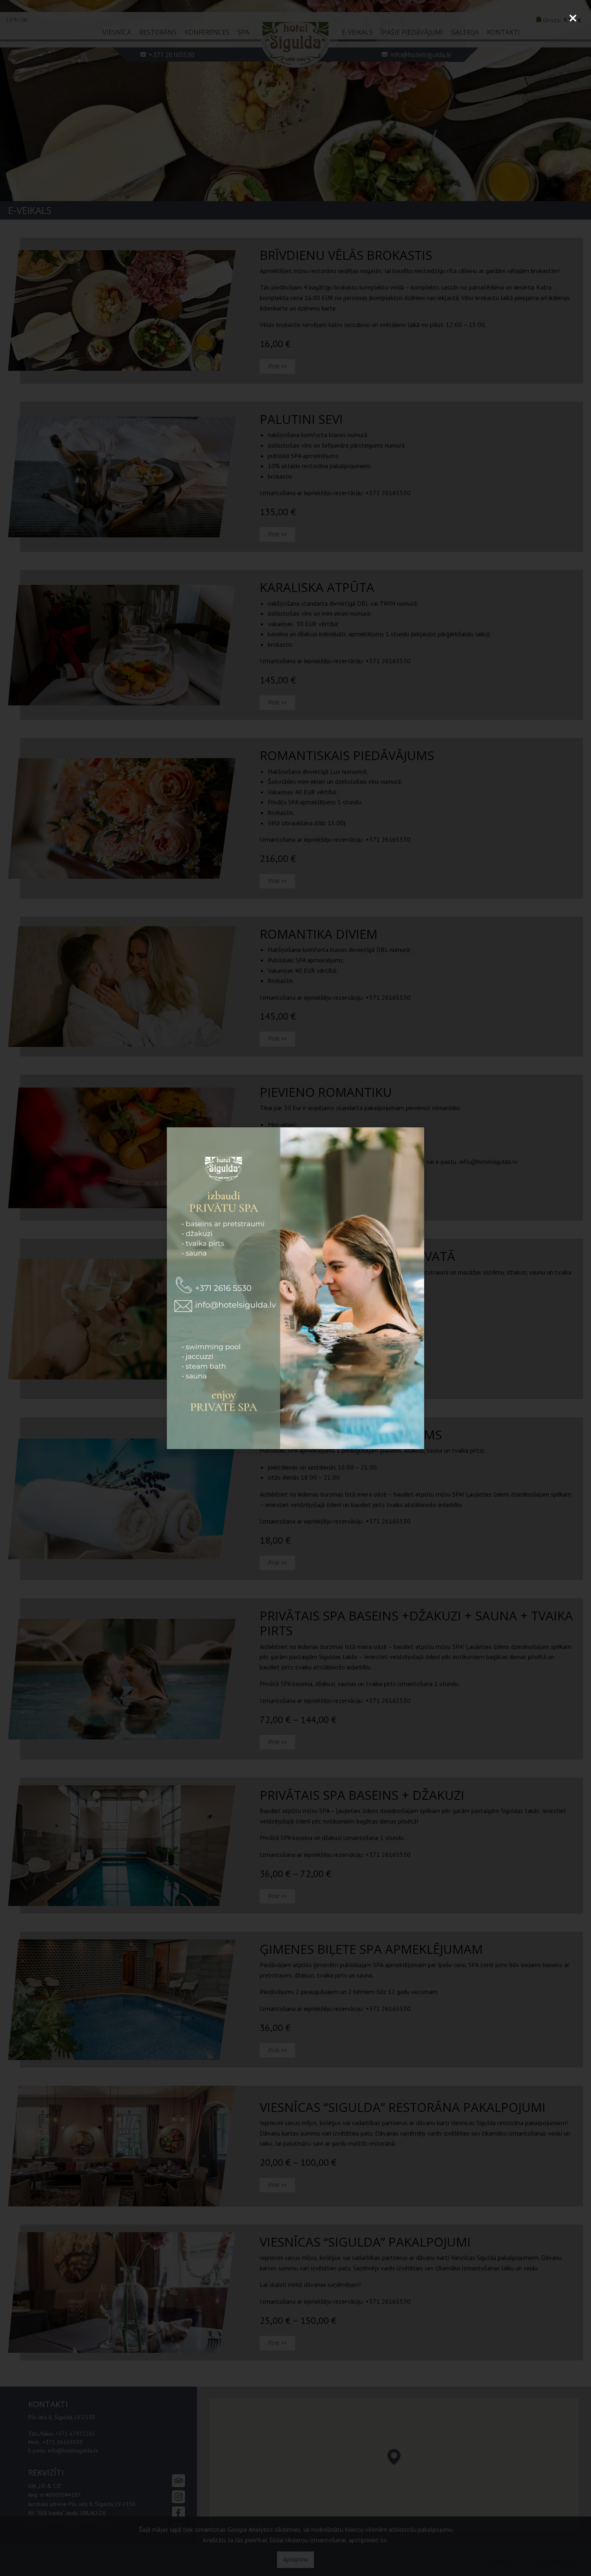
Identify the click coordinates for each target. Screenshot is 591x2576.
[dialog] (295, 1288)
